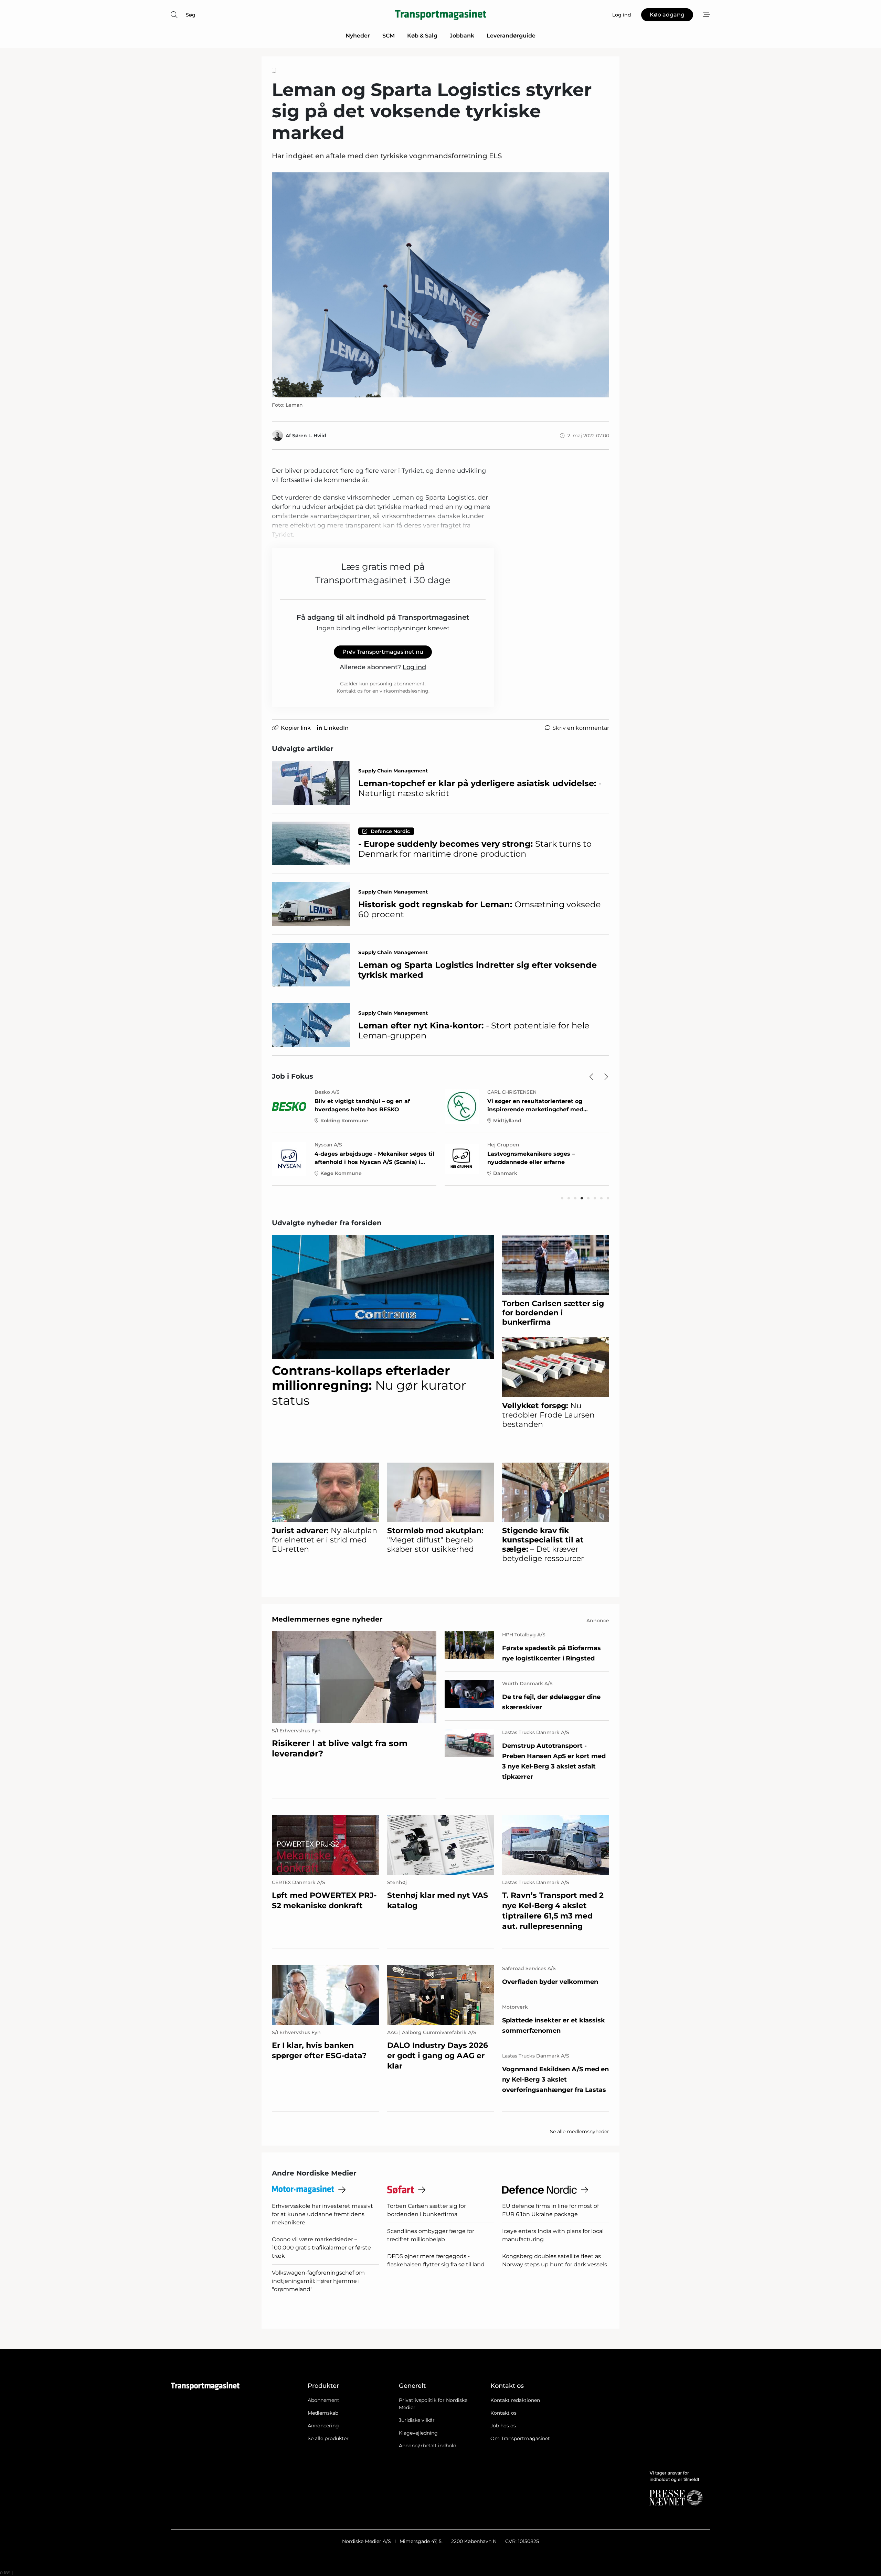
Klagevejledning (418, 2433)
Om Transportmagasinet (520, 2438)
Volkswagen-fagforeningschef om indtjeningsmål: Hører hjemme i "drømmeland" (318, 2281)
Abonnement (323, 2400)
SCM (389, 36)
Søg (191, 15)
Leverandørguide (511, 36)
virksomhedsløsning (404, 691)
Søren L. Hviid (309, 436)
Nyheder (358, 36)
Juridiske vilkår (417, 2420)
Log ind (414, 667)
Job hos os (503, 2426)
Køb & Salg (422, 36)
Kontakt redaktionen (515, 2400)
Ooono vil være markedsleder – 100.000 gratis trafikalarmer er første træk (321, 2248)
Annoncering (323, 2426)
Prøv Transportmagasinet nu (383, 652)
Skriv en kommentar (581, 728)
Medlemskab (323, 2413)
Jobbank (462, 36)
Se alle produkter (328, 2438)
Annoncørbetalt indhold (428, 2446)
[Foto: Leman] (440, 285)
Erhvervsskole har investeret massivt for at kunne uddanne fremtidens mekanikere (322, 2214)
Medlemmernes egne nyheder (327, 1619)
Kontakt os (503, 2413)
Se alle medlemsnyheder (580, 2131)
